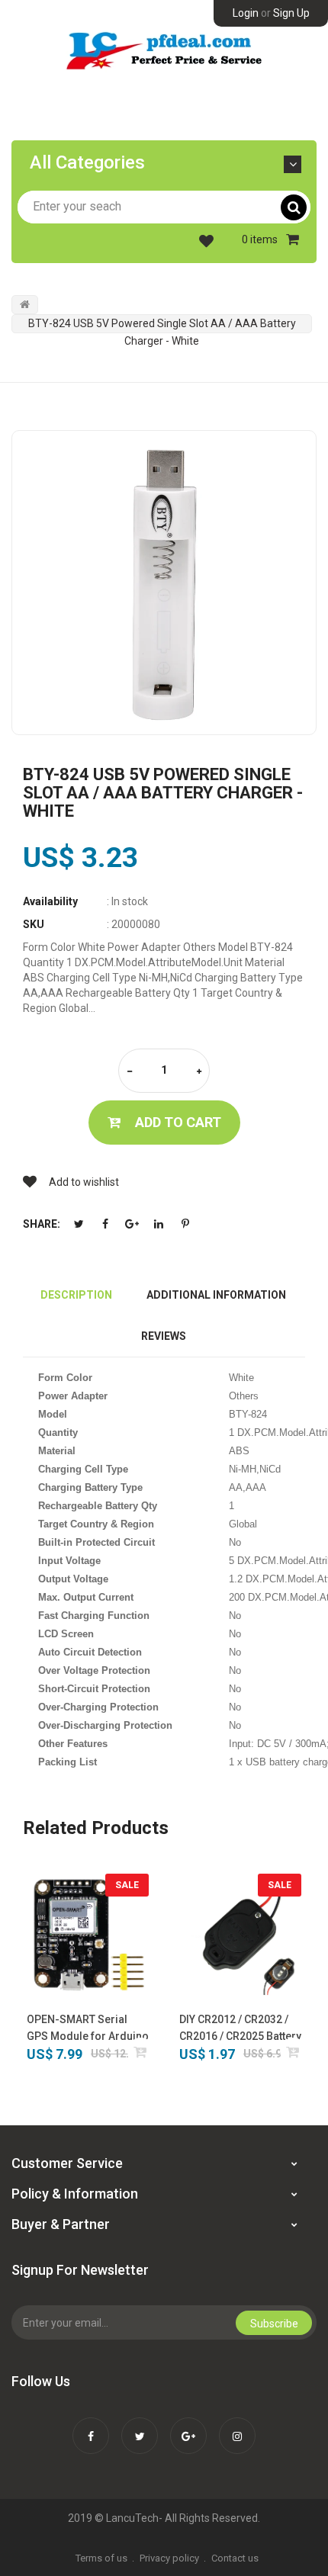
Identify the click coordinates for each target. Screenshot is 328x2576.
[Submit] (141, 2052)
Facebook (105, 1224)
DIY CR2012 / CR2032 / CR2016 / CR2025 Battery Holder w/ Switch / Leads (240, 2029)
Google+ (132, 1224)
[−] (130, 1072)
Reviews (164, 1336)
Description (76, 1295)
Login (246, 13)
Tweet (79, 1224)
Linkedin (159, 1224)
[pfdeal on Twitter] (140, 2426)
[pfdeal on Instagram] (237, 2426)
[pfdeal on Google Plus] (188, 2426)
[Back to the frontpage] (25, 304)
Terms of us (101, 2558)
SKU (34, 924)
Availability (50, 901)
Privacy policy (169, 2558)
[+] (199, 1072)
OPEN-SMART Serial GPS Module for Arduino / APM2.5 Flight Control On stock (88, 2029)
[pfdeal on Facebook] (91, 2426)
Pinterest (185, 1224)
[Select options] (293, 2052)
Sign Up (291, 13)
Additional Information (216, 1295)
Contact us (235, 2558)
